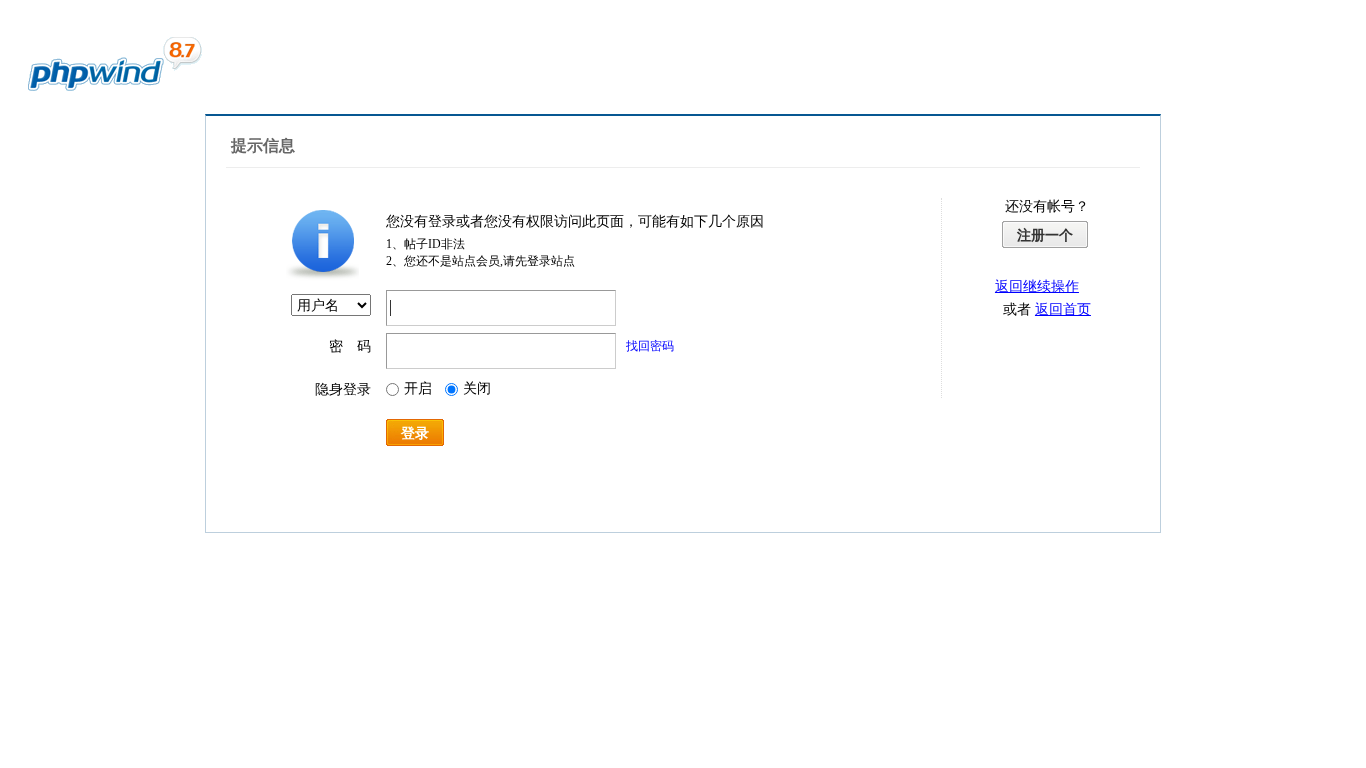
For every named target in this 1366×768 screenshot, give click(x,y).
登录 (415, 433)
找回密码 (650, 346)
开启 (418, 388)
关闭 (477, 388)
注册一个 (1045, 235)
